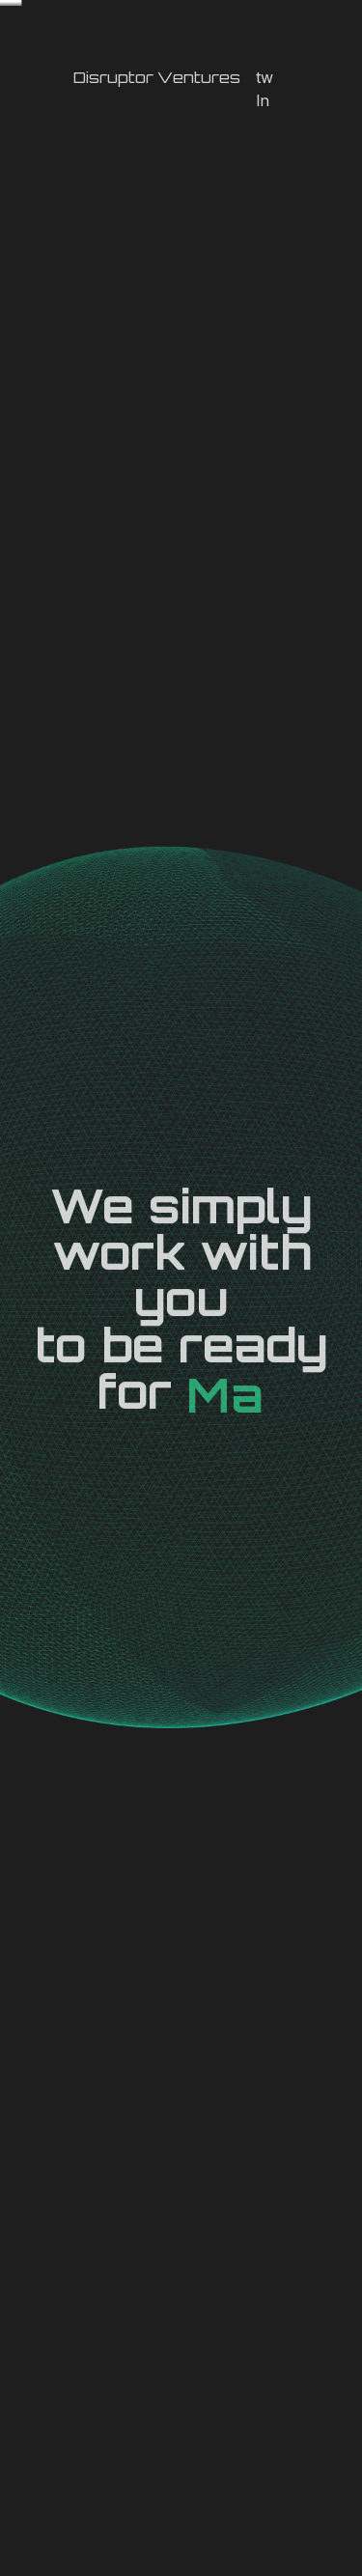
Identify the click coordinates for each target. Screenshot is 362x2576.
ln (263, 100)
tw (265, 77)
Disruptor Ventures (157, 77)
